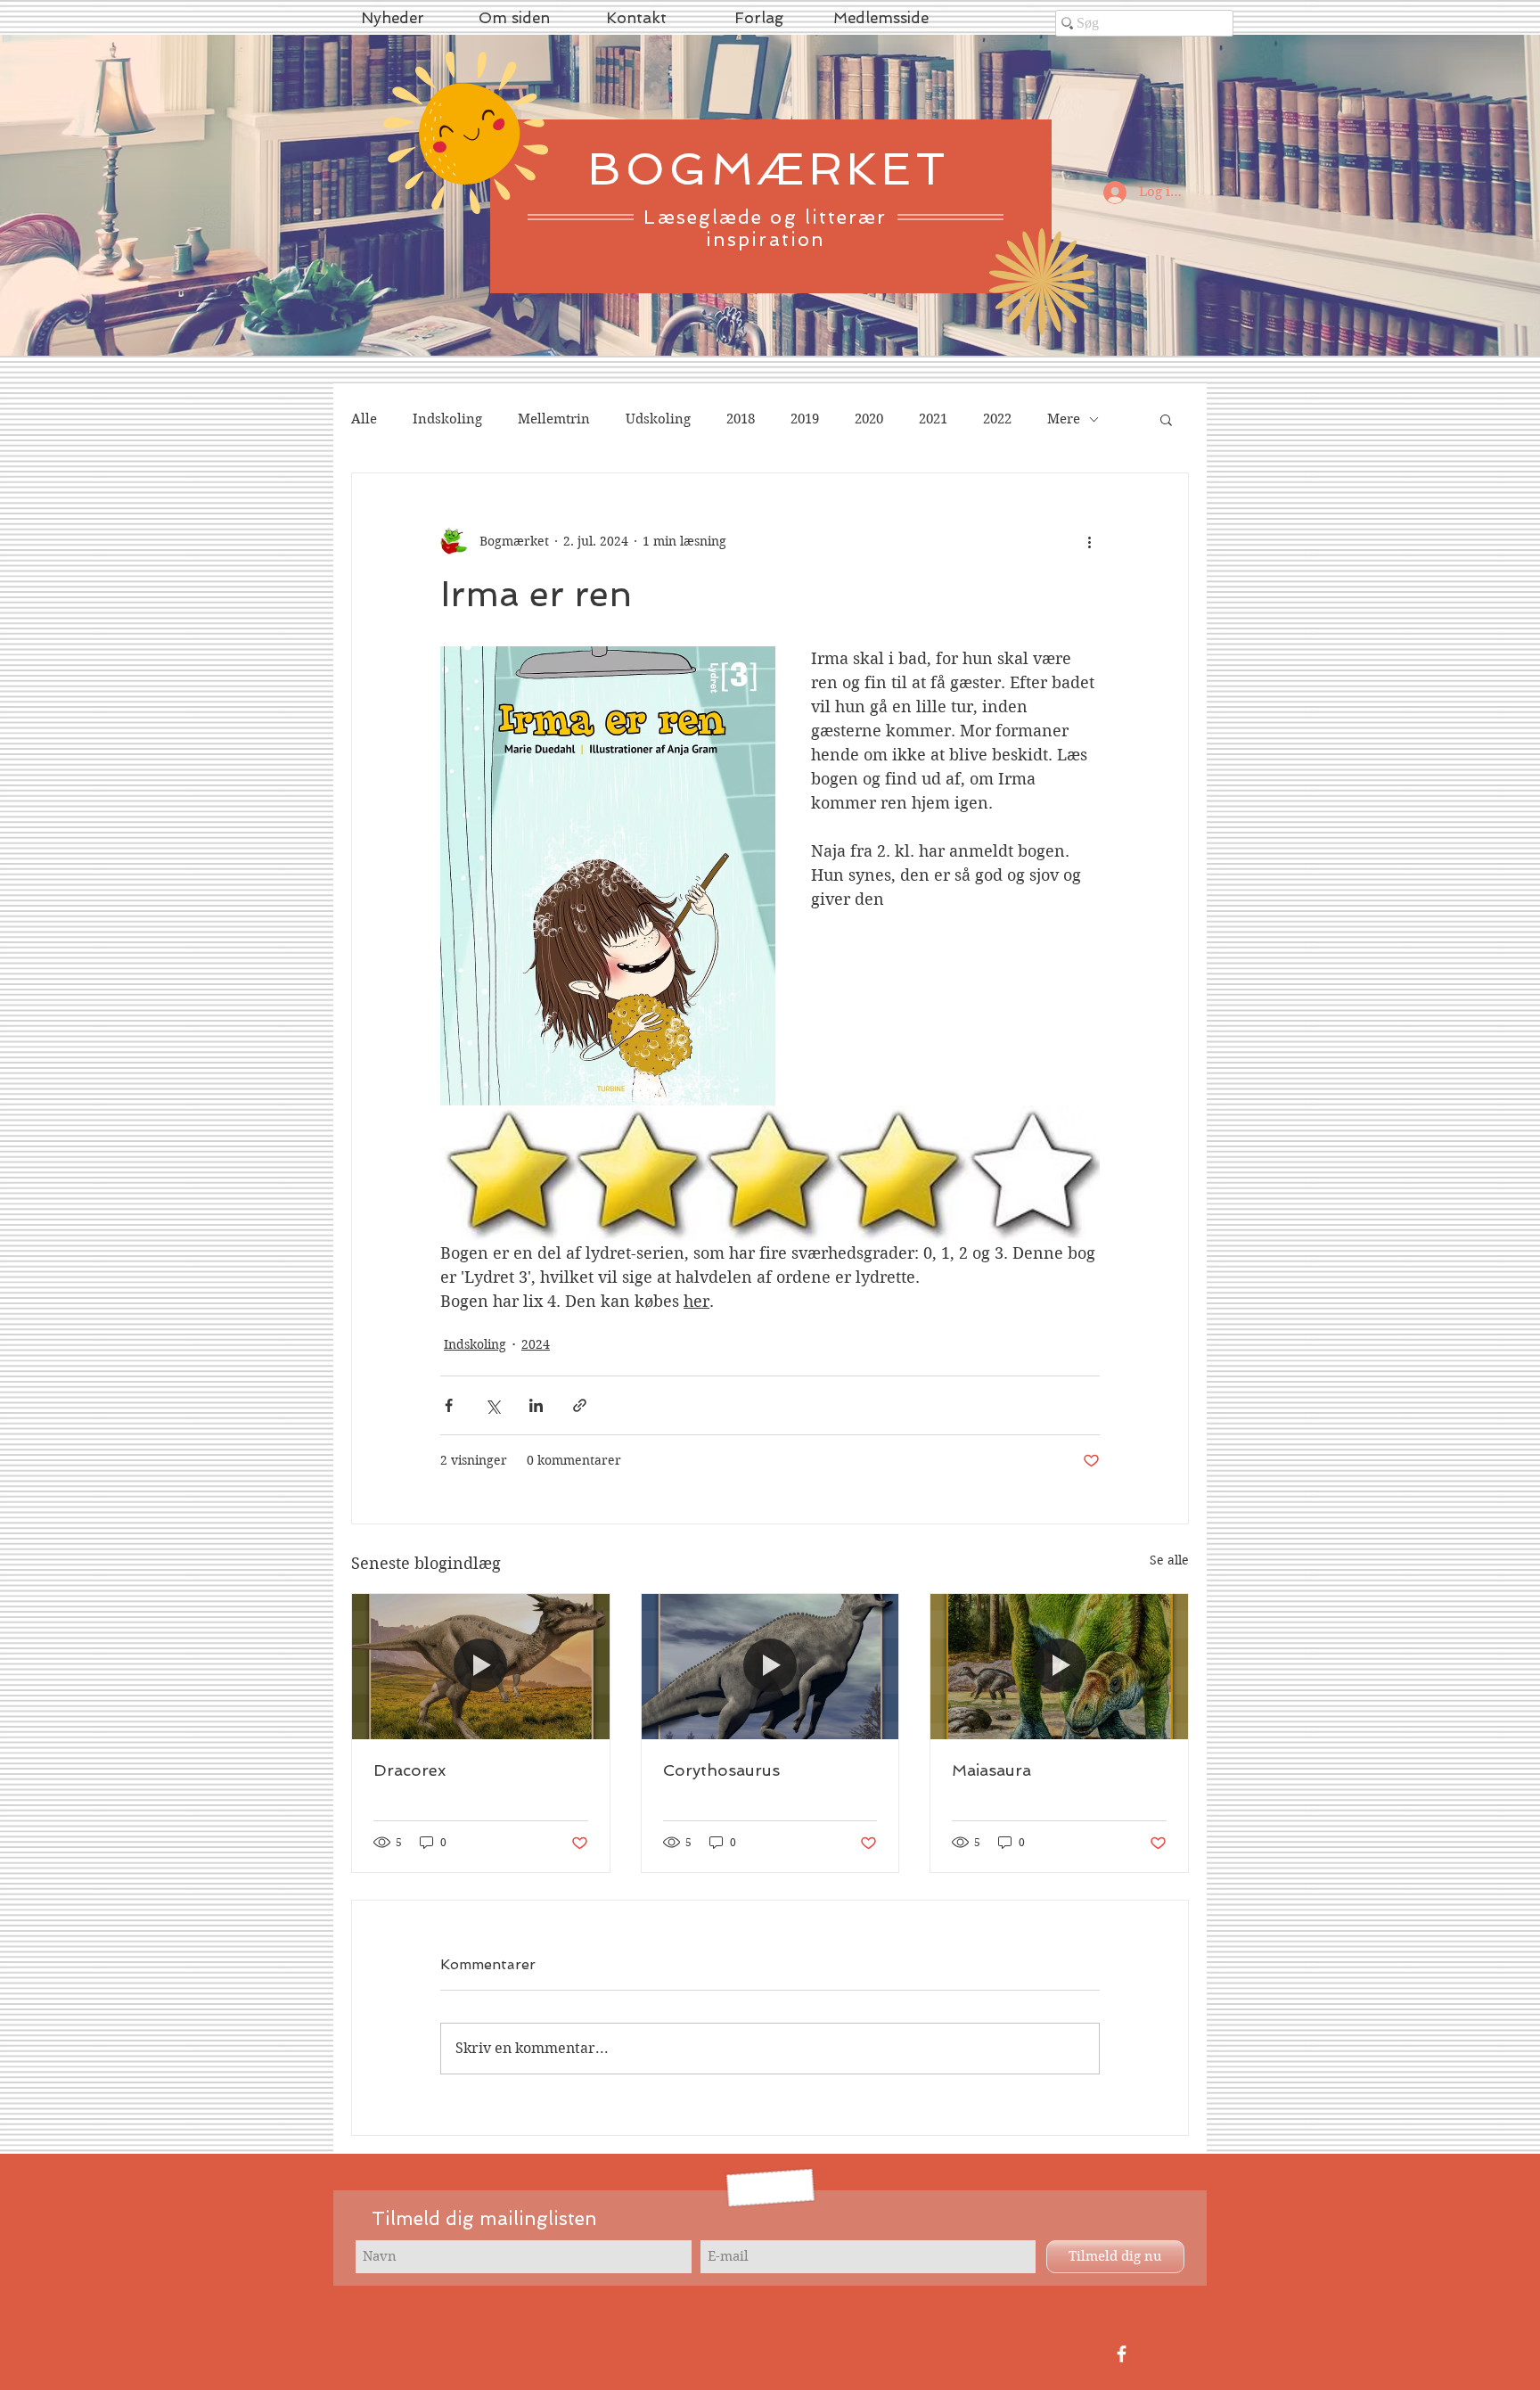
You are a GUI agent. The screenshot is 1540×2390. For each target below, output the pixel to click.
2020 (869, 419)
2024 (536, 1344)
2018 (741, 419)
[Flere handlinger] (1089, 541)
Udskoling (658, 419)
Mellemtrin (554, 419)
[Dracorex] (481, 1666)
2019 (805, 419)
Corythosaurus (721, 1770)
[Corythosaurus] (770, 1666)
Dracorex (410, 1770)
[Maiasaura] (1059, 1666)
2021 (933, 419)
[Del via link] (580, 1405)
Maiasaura (991, 1770)
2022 (997, 419)
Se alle (1169, 1560)
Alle (364, 419)
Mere (1064, 419)
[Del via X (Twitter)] (492, 1405)
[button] (1166, 419)
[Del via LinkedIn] (536, 1405)
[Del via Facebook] (449, 1405)
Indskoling (447, 419)
